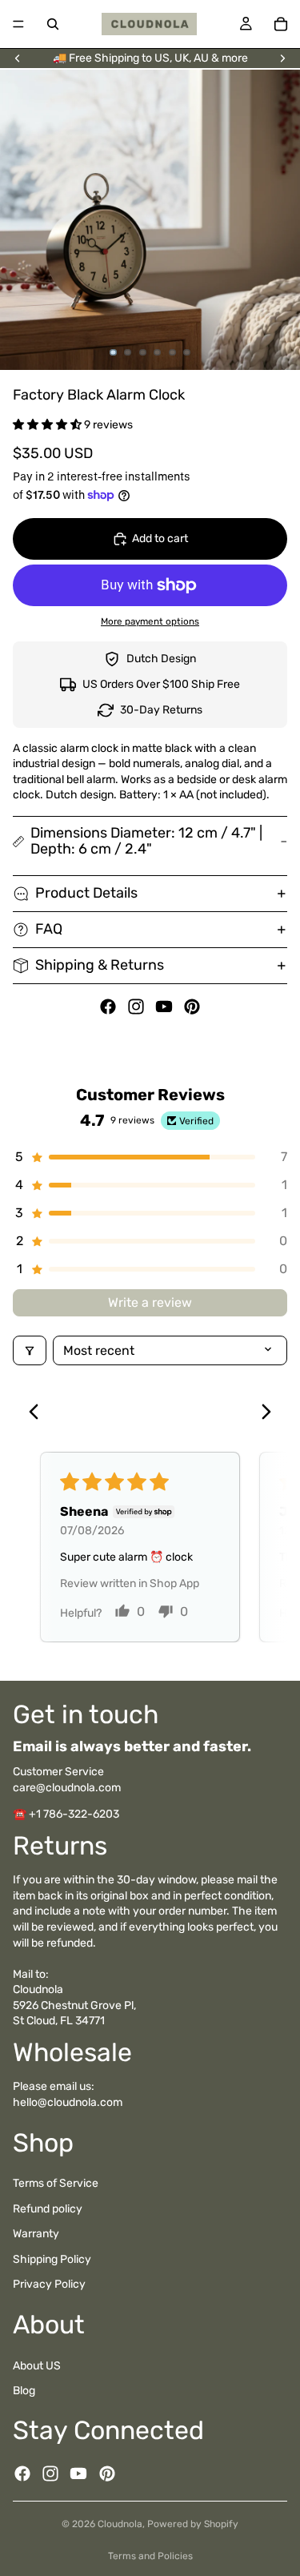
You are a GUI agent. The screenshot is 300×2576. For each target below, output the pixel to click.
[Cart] (281, 24)
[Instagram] (136, 1007)
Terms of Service (56, 2183)
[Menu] (18, 24)
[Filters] (30, 1350)
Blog (24, 2391)
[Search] (53, 24)
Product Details (86, 893)
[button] (48, 425)
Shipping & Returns (100, 965)
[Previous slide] (18, 58)
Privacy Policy (49, 2285)
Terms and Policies (150, 2556)
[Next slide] (282, 58)
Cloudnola (120, 2524)
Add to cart (160, 539)
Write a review (150, 1302)
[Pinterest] (192, 1007)
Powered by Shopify (193, 2524)
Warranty (36, 2234)
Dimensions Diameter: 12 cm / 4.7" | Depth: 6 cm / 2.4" (146, 841)
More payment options (150, 621)
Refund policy (48, 2209)
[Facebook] (108, 1007)
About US (37, 2366)
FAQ (49, 929)
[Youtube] (164, 1007)
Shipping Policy (52, 2259)
